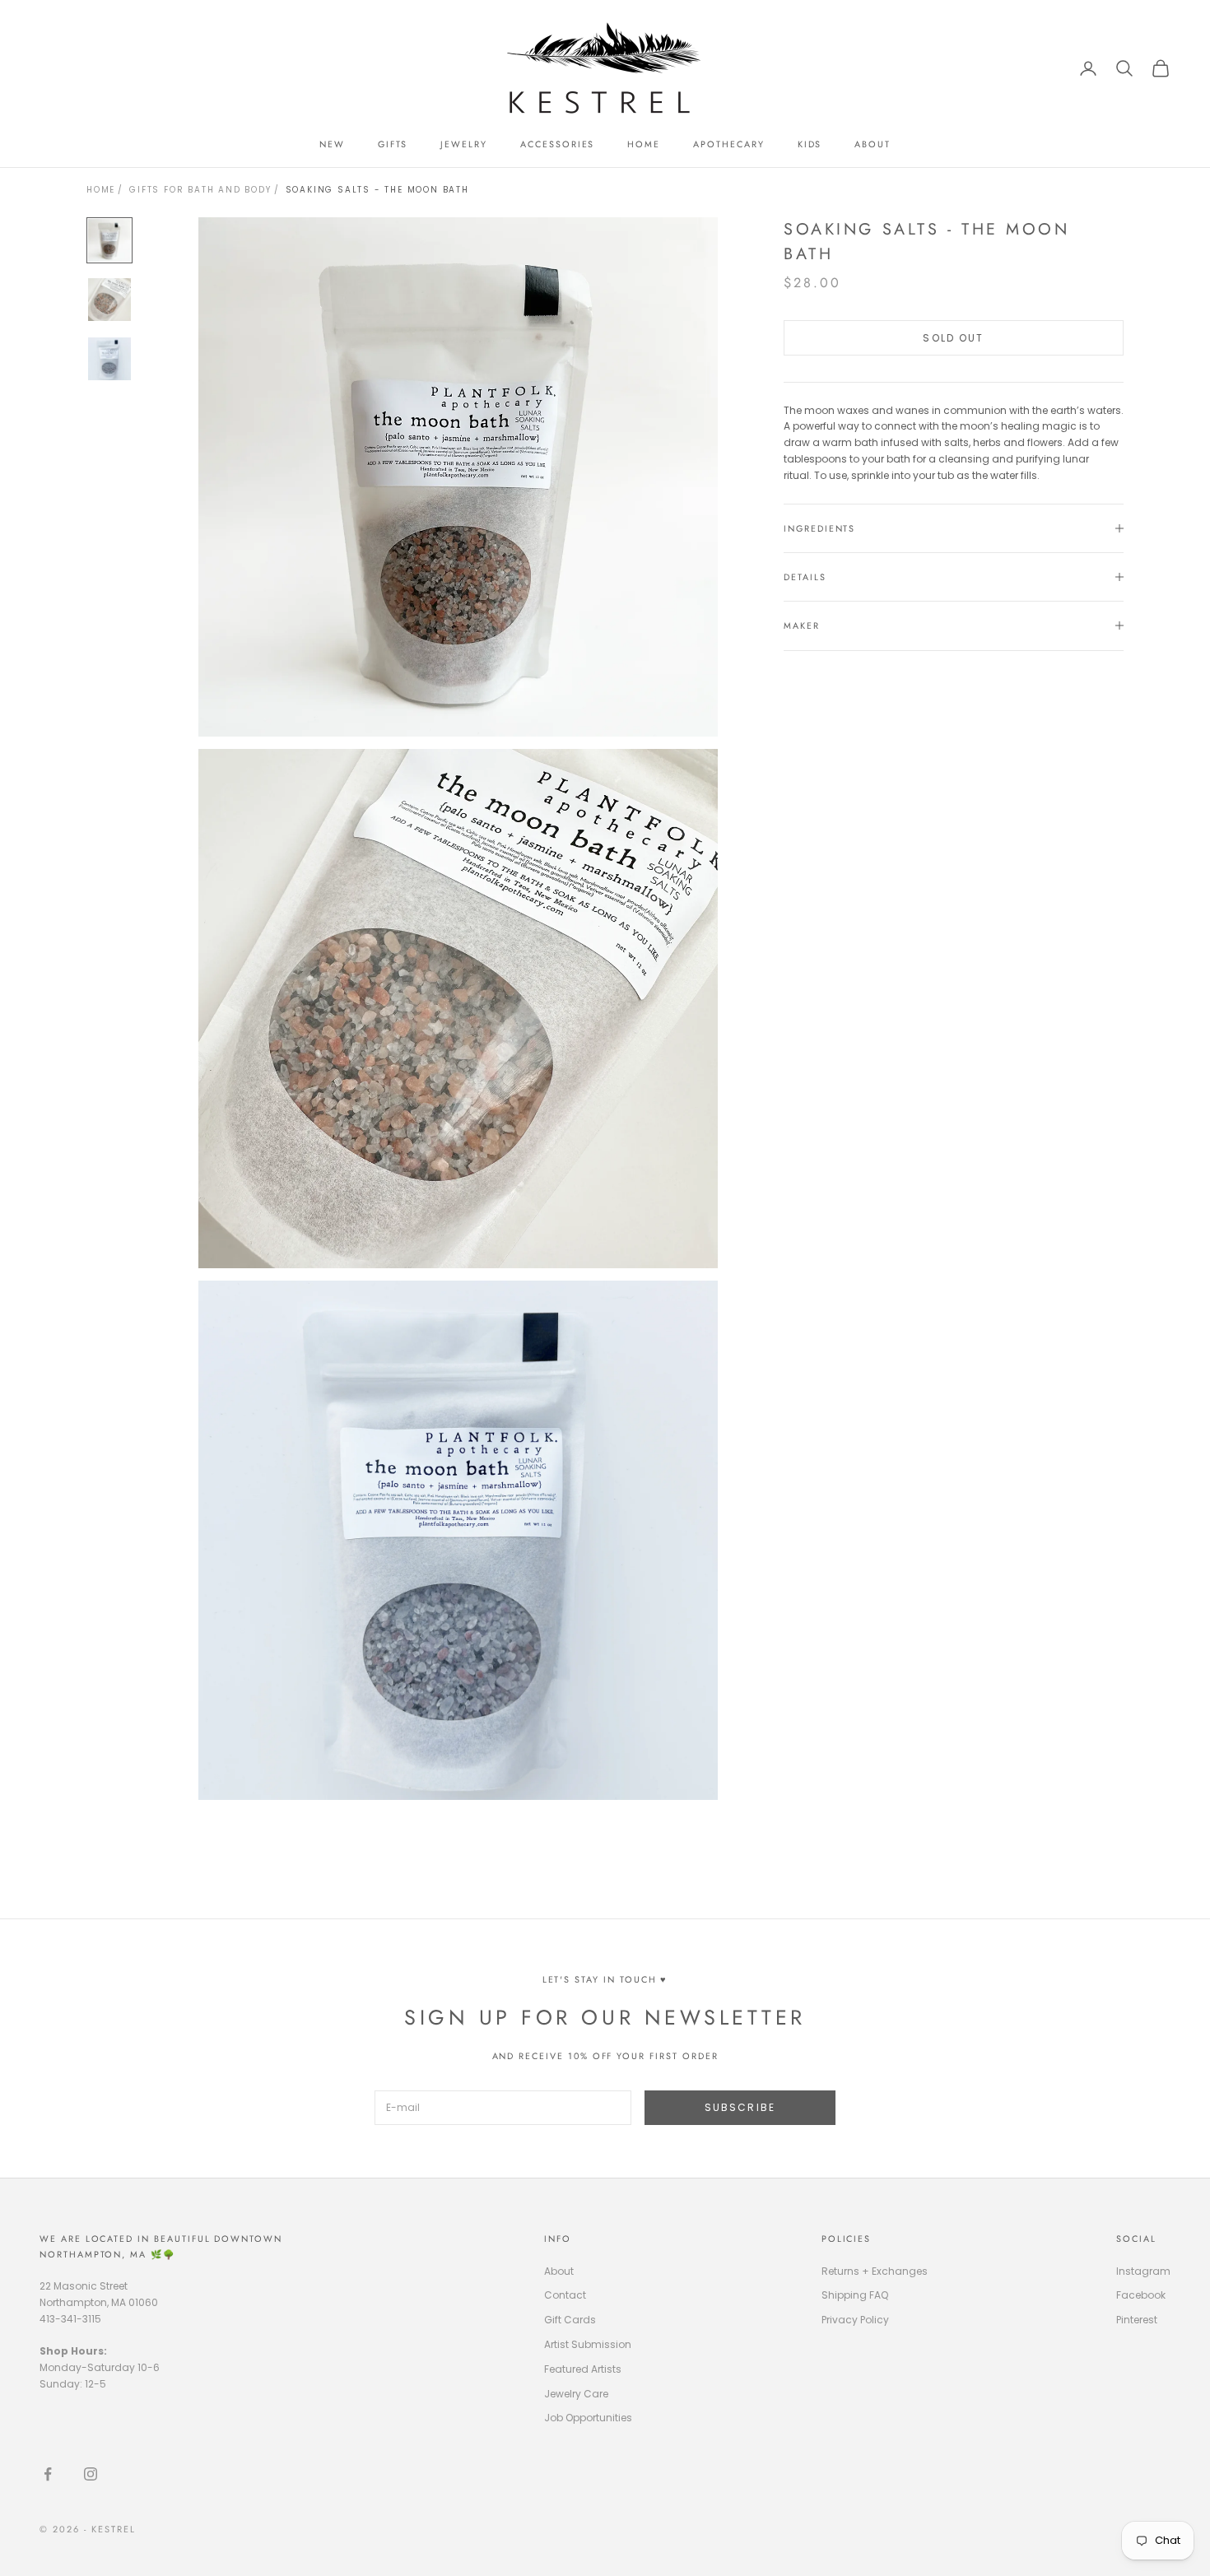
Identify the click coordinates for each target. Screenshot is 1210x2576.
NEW (332, 144)
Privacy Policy (855, 2320)
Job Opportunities (588, 2418)
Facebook (1141, 2295)
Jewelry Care (576, 2394)
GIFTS (393, 144)
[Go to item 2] (109, 300)
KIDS (810, 144)
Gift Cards (570, 2320)
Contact (565, 2295)
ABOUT (873, 144)
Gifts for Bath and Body (200, 190)
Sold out (953, 337)
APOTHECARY (728, 144)
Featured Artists (583, 2369)
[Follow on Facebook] (48, 2474)
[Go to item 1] (109, 240)
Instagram (1143, 2271)
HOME (644, 144)
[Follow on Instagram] (91, 2474)
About (559, 2271)
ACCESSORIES (557, 144)
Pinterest (1137, 2320)
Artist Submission (588, 2344)
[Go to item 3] (109, 359)
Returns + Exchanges (875, 2271)
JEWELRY (464, 144)
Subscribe (740, 2107)
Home (101, 190)
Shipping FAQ (855, 2295)
